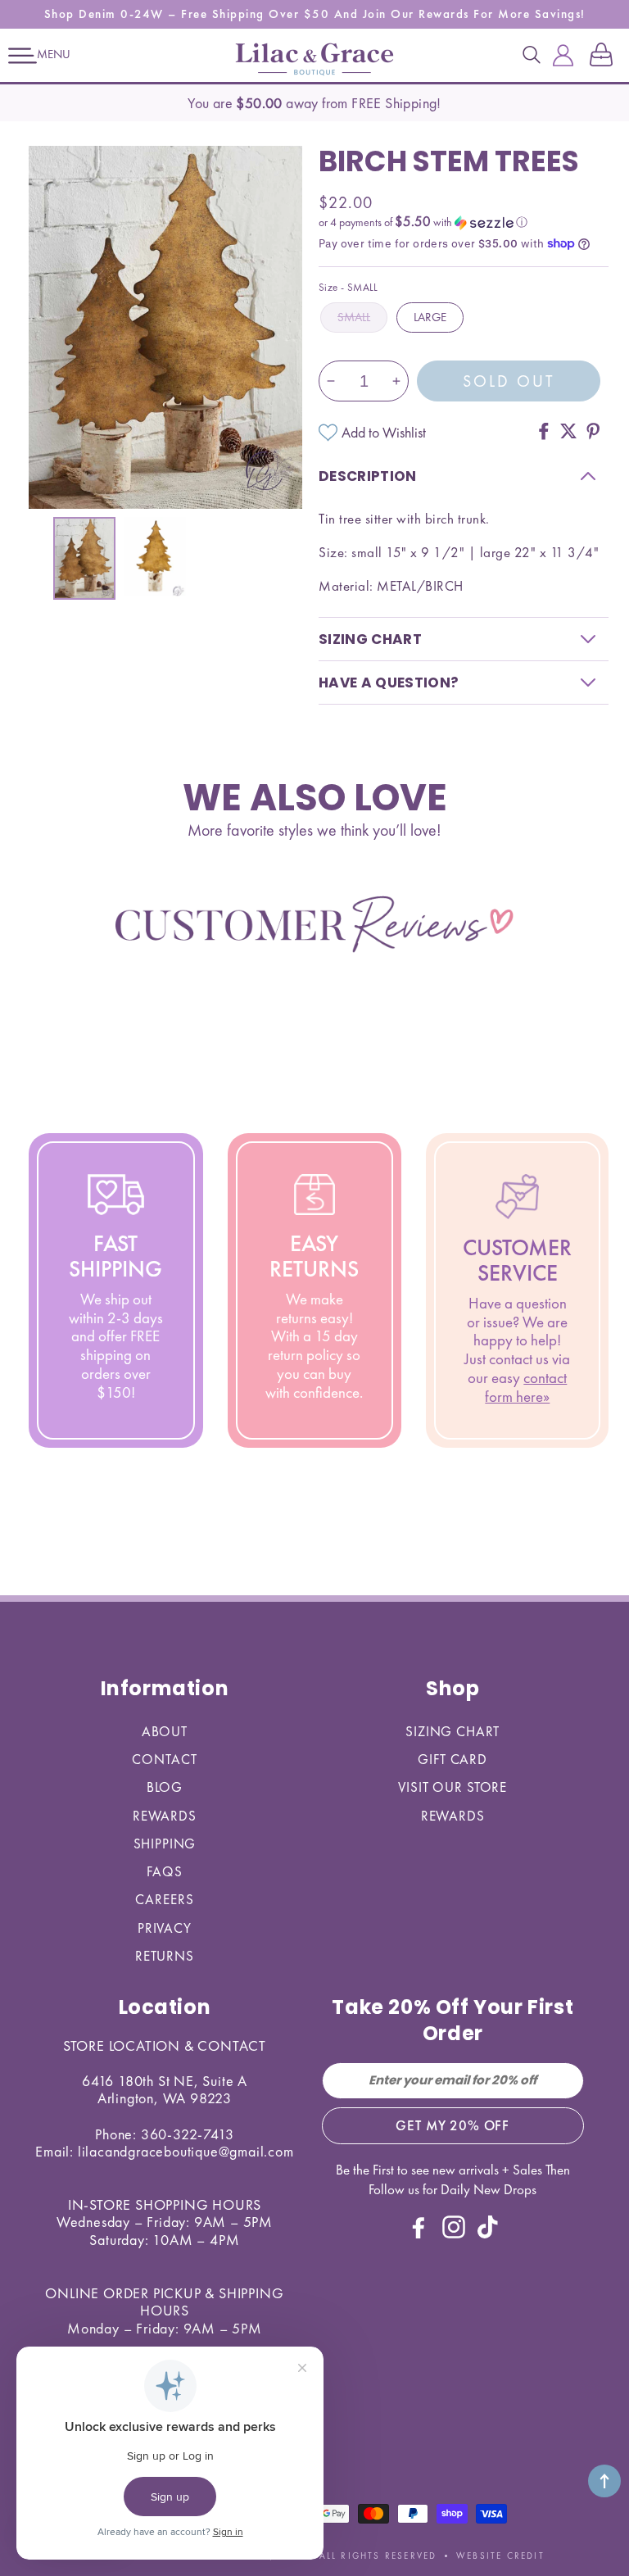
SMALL (354, 317)
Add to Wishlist (384, 432)
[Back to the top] (604, 2481)
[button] (23, 56)
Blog (165, 1787)
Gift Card (453, 1759)
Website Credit (500, 2556)
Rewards (165, 1816)
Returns (165, 1956)
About (165, 1731)
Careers (164, 1899)
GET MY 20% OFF (453, 2125)
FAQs (164, 1871)
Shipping (165, 1844)
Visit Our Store (453, 1787)
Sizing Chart (453, 1731)
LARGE (430, 317)
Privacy (165, 1928)
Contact (164, 1759)
